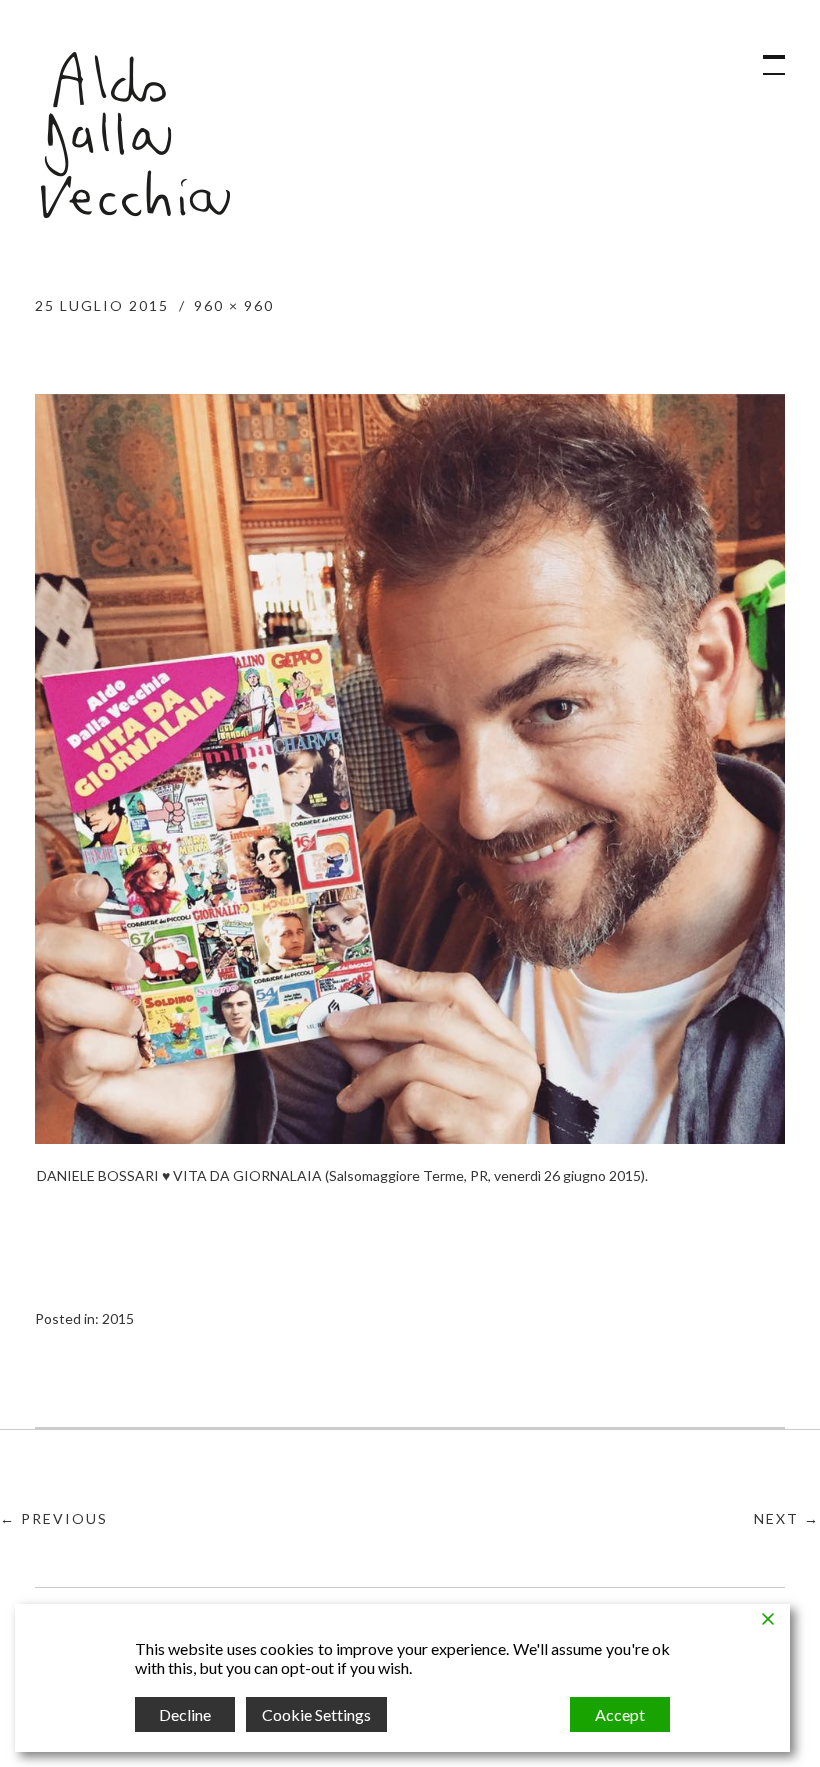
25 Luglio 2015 (102, 305)
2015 (118, 1318)
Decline (185, 1714)
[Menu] (765, 55)
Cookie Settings (316, 1714)
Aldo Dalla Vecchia (135, 135)
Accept (620, 1714)
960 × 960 (234, 305)
